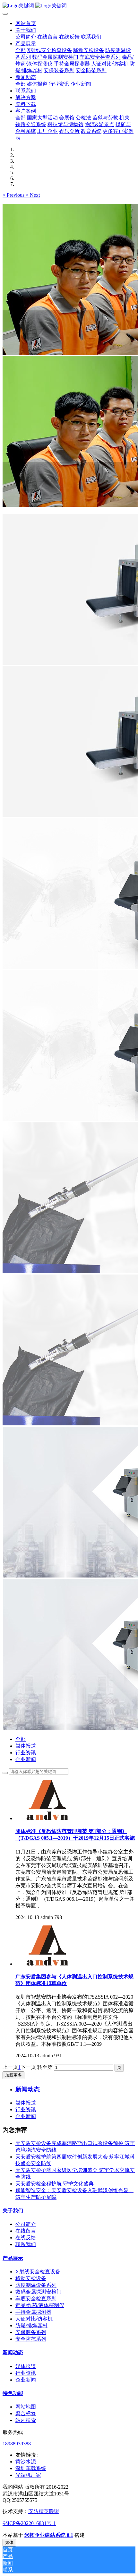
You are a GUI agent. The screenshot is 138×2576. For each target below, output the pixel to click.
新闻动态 (13, 2352)
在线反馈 (26, 2238)
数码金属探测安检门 (39, 2292)
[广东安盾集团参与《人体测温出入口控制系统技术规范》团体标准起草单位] (47, 1964)
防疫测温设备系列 (36, 2285)
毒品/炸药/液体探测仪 (40, 2305)
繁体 (9, 2542)
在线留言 (26, 2231)
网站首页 (26, 23)
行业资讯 (26, 1753)
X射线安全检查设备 (38, 2272)
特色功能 (13, 2393)
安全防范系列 (31, 2339)
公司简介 (26, 2224)
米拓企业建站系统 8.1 (49, 2535)
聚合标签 (26, 2413)
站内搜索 (26, 2420)
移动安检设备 (31, 2278)
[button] (14, 195)
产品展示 (13, 2258)
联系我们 (26, 2244)
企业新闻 (26, 1759)
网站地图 (26, 2407)
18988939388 (17, 2444)
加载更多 (13, 2075)
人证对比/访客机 (34, 2319)
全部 (21, 50)
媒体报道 (26, 1746)
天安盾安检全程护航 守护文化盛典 (55, 2184)
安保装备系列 (31, 2332)
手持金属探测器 (33, 2312)
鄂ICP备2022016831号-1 (29, 2523)
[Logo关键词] (69, 6)
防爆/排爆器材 (31, 2325)
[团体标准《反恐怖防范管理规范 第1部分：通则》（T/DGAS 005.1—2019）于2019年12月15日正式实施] (47, 1818)
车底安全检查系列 (36, 2299)
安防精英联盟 (44, 2511)
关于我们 (13, 2211)
